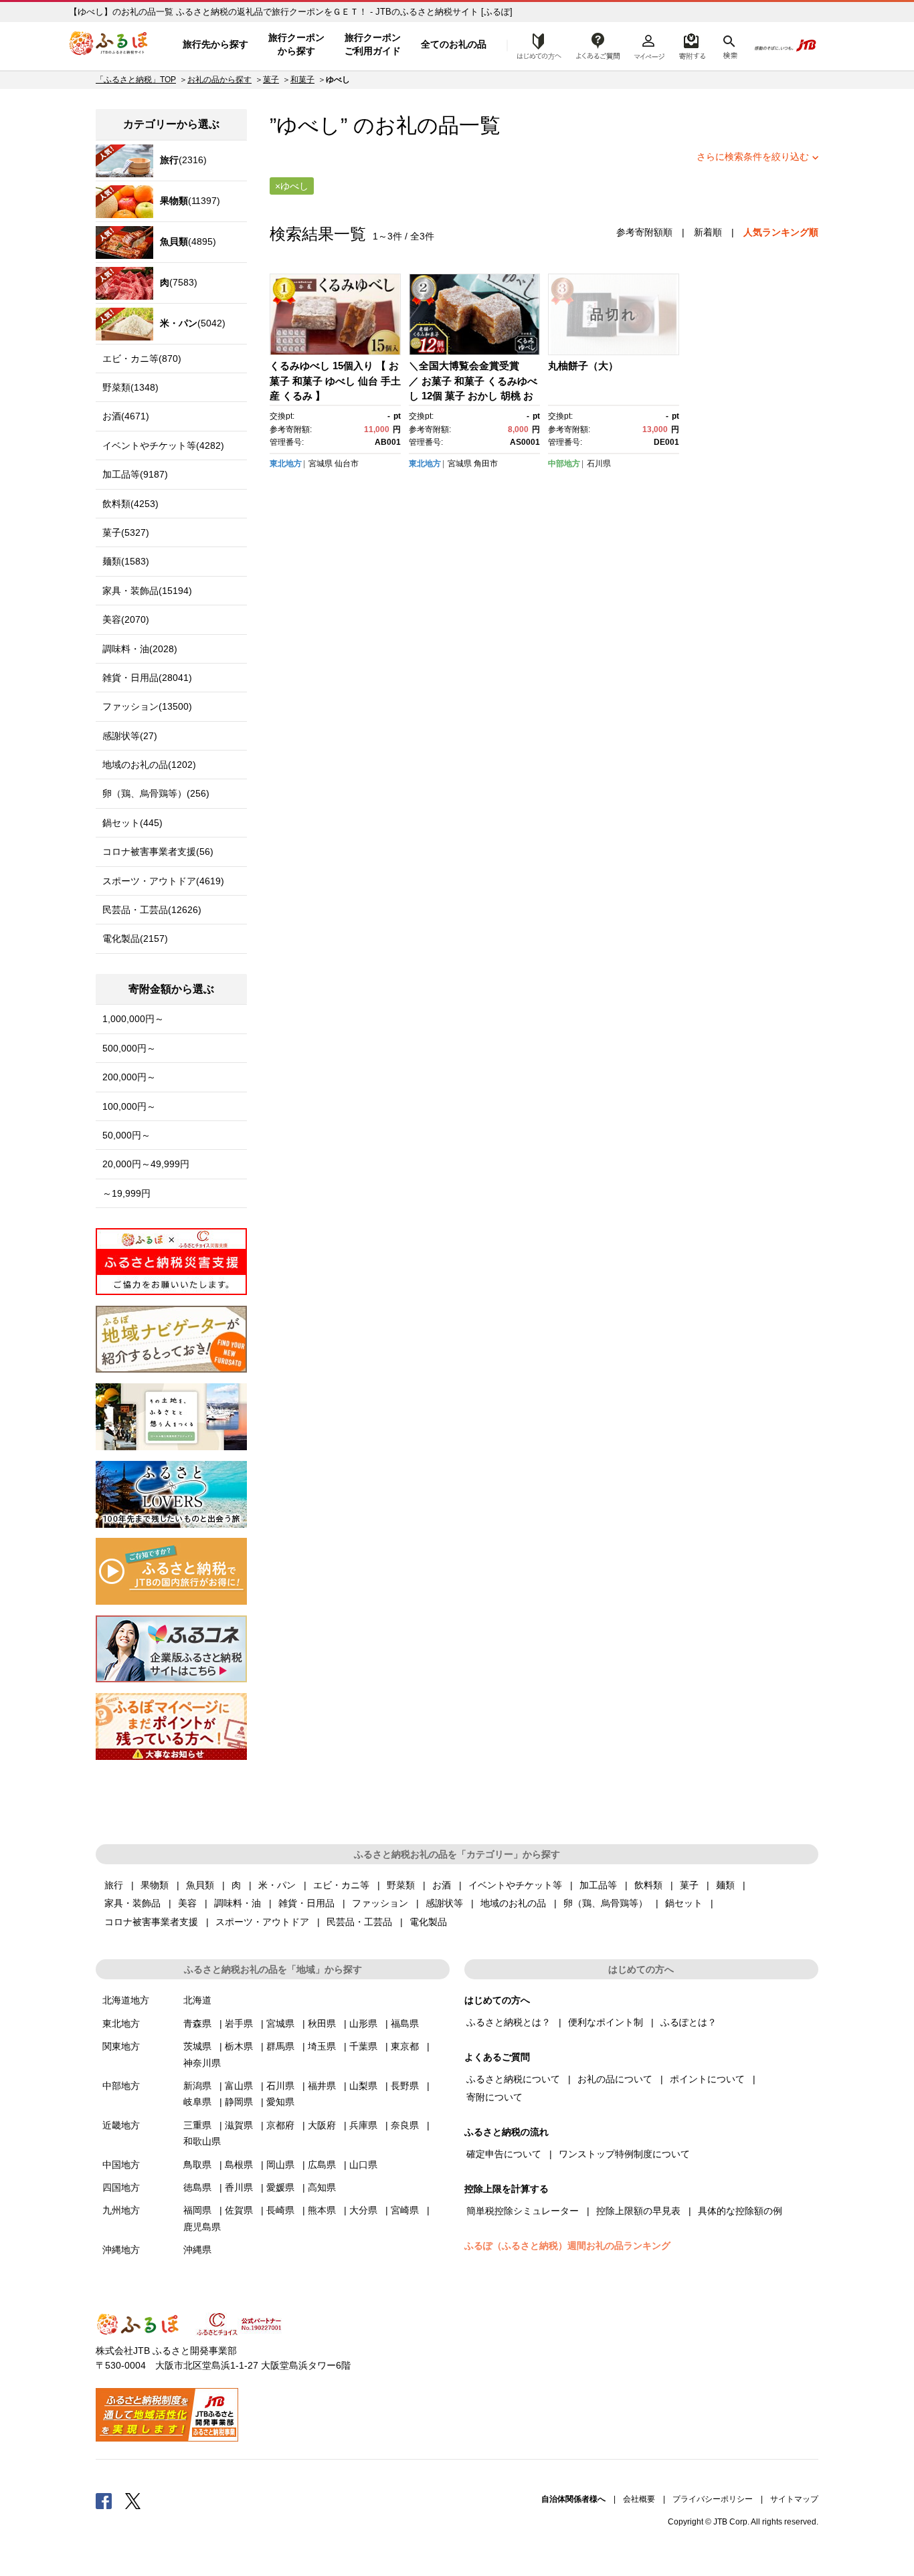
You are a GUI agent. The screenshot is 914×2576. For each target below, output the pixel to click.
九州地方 (121, 2210)
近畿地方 (121, 2125)
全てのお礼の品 (454, 44)
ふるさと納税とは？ (509, 2022)
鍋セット (684, 1903)
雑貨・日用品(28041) (147, 678)
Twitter (133, 2500)
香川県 (239, 2187)
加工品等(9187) (135, 474)
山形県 (363, 2023)
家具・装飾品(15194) (147, 591)
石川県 (599, 464)
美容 (187, 1903)
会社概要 (639, 2499)
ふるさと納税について (513, 2079)
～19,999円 (126, 1193)
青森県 (197, 2023)
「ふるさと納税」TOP (136, 80)
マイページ (649, 45)
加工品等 (598, 1885)
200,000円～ (129, 1077)
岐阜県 (197, 2102)
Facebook (104, 2500)
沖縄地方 (121, 2250)
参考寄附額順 (644, 232)
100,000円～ (129, 1106)
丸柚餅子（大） (583, 366)
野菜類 (401, 1885)
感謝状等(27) (130, 736)
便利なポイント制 (606, 2022)
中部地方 (564, 464)
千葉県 (363, 2046)
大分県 (363, 2210)
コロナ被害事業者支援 (151, 1922)
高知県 (322, 2187)
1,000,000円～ (133, 1019)
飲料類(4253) (130, 504)
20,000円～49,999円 (146, 1164)
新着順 (708, 232)
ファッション (380, 1903)
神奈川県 (202, 2063)
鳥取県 (197, 2165)
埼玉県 (322, 2046)
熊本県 (322, 2210)
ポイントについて (707, 2079)
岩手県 (239, 2023)
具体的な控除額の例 (740, 2211)
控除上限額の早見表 (638, 2211)
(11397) (190, 201)
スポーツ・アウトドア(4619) (163, 881)
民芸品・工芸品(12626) (152, 910)
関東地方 (121, 2046)
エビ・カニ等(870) (142, 359)
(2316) (183, 160)
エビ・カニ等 (341, 1885)
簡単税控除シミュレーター (523, 2211)
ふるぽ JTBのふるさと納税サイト (109, 45)
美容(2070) (126, 619)
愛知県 (280, 2102)
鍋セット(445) (132, 823)
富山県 (239, 2086)
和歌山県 (202, 2141)
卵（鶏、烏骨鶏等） (606, 1903)
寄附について (494, 2097)
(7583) (179, 282)
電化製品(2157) (135, 938)
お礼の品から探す (219, 80)
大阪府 (322, 2125)
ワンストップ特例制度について (624, 2154)
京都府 (280, 2125)
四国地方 (121, 2187)
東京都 (405, 2046)
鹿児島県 (202, 2227)
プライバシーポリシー (713, 2499)
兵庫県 (363, 2125)
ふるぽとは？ (689, 2022)
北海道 (197, 2000)
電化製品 (428, 1922)
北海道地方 (126, 2000)
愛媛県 (280, 2187)
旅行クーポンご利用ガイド (373, 44)
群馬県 (280, 2046)
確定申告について (504, 2154)
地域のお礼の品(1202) (149, 765)
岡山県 (280, 2165)
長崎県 (280, 2210)
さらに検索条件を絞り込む (753, 157)
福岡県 (197, 2210)
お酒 (442, 1885)
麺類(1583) (126, 561)
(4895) (188, 241)
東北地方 (286, 464)
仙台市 (347, 464)
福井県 (322, 2086)
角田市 (486, 464)
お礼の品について (615, 2079)
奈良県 (405, 2125)
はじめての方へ (535, 45)
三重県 (197, 2125)
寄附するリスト (692, 45)
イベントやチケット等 (515, 1885)
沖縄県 (197, 2250)
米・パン (277, 1885)
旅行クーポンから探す (296, 44)
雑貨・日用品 (306, 1903)
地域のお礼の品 (513, 1903)
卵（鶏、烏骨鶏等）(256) (156, 793)
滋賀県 (239, 2125)
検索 (729, 45)
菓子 (271, 80)
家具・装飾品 (132, 1903)
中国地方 (121, 2165)
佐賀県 (239, 2210)
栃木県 (239, 2046)
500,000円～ (129, 1048)
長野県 (405, 2086)
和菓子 (302, 80)
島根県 (239, 2165)
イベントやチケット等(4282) (163, 445)
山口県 (363, 2165)
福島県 (405, 2023)
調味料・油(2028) (140, 649)
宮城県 (321, 464)
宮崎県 (405, 2210)
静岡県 (239, 2102)
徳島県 (197, 2187)
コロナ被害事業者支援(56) (158, 852)
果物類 (155, 1885)
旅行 (114, 1885)
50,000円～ (126, 1135)
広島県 (322, 2165)
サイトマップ (794, 2499)
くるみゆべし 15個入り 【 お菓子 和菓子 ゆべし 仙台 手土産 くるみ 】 (335, 381)
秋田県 (322, 2023)
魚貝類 (200, 1885)
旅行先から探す (215, 44)
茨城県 (197, 2046)
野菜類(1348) (130, 387)
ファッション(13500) (147, 706)
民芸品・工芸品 (359, 1922)
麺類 (725, 1885)
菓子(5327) (126, 532)
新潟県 (197, 2086)
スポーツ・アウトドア (262, 1922)
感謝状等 (444, 1903)
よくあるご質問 (598, 45)
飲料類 (648, 1885)
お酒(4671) (126, 416)
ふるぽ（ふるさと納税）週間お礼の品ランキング (567, 2246)
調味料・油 (238, 1903)
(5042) (193, 323)
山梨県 (363, 2086)
